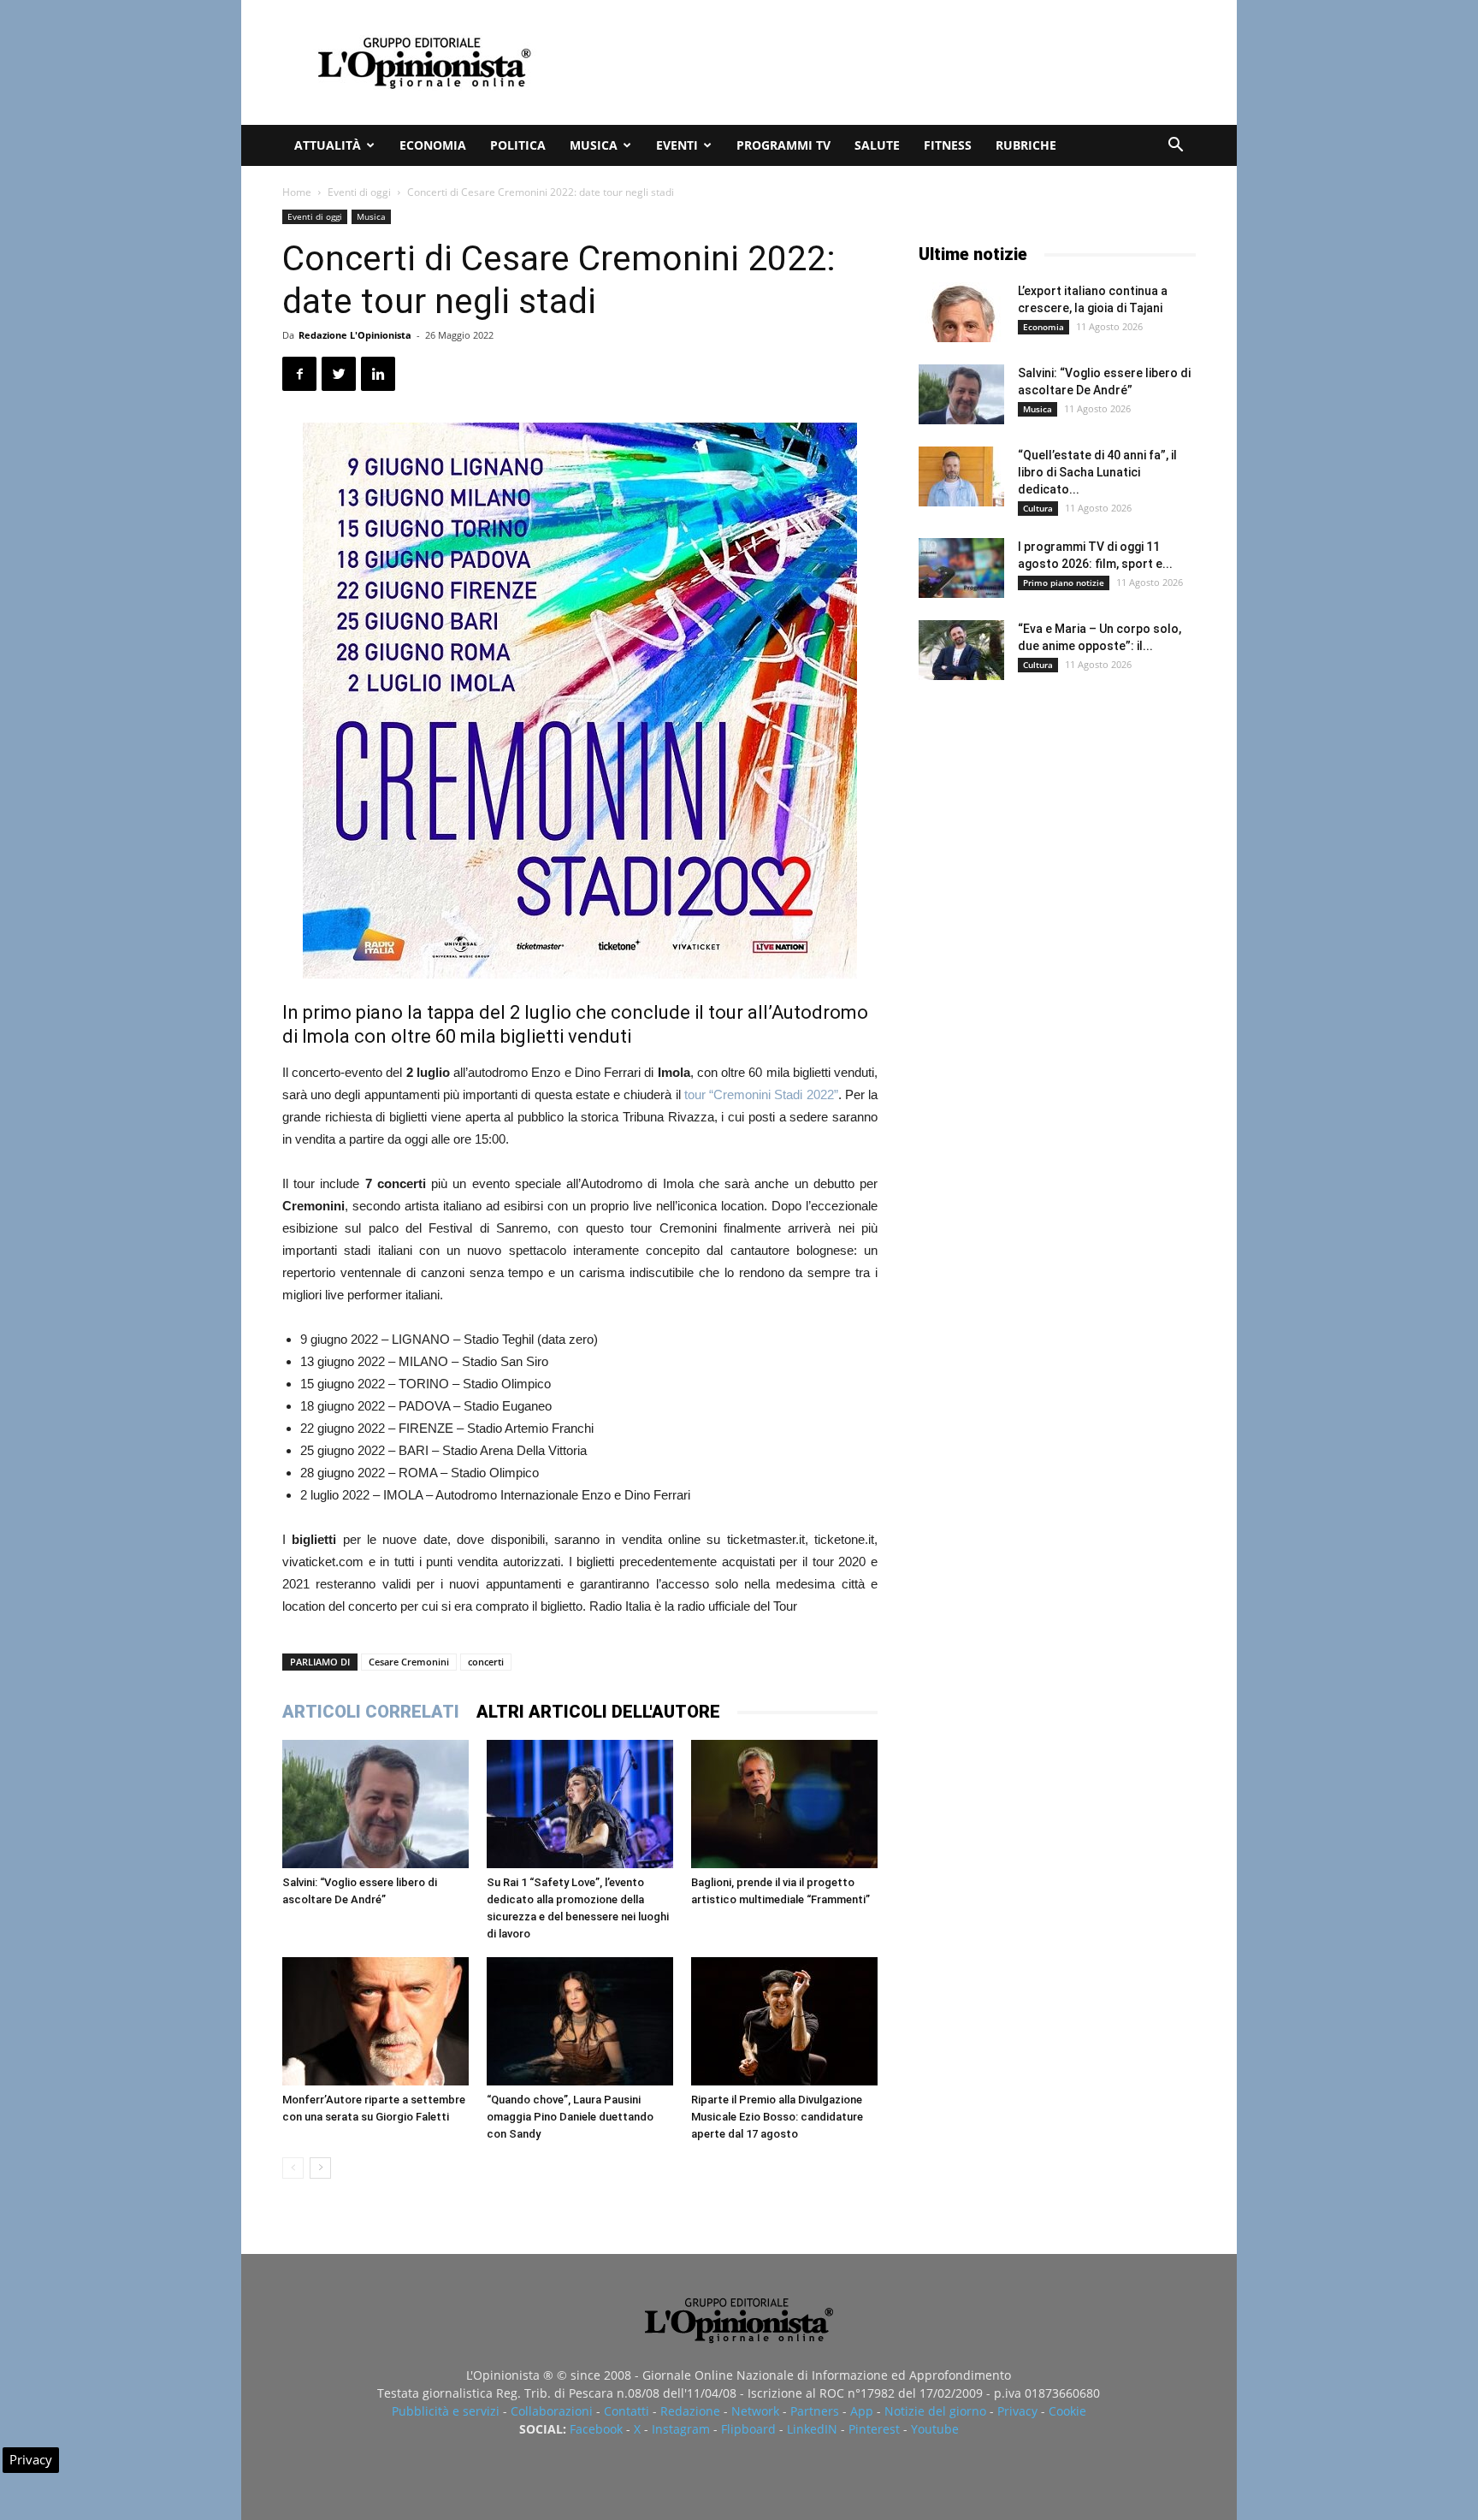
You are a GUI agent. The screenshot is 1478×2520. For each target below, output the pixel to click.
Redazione (690, 2411)
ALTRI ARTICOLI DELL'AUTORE (598, 1712)
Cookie (1067, 2411)
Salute (877, 145)
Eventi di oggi (359, 192)
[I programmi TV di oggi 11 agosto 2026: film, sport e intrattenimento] (961, 568)
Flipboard (748, 2429)
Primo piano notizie (1064, 583)
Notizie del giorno (935, 2411)
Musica (594, 145)
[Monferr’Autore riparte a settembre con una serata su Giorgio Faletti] (375, 2021)
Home (297, 192)
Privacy (1017, 2411)
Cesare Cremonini (409, 1662)
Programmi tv (783, 145)
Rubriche (1026, 145)
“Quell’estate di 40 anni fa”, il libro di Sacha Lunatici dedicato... (1097, 472)
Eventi (677, 145)
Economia (433, 145)
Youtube (935, 2429)
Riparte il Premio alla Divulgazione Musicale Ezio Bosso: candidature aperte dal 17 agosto (777, 2117)
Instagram (681, 2429)
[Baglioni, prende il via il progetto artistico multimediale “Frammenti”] (784, 1804)
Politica (518, 145)
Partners (815, 2411)
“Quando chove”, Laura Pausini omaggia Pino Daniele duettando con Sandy (570, 2117)
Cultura (1038, 508)
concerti (486, 1662)
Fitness (948, 145)
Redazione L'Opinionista (355, 335)
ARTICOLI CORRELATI (371, 1712)
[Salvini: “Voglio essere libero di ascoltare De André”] (375, 1804)
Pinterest (874, 2429)
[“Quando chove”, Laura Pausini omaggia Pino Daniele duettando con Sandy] (580, 2021)
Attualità (328, 145)
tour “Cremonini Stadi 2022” (761, 1094)
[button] (1175, 147)
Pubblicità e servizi (446, 2411)
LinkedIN (812, 2429)
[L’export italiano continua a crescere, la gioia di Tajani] (961, 312)
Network (755, 2411)
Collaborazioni (552, 2411)
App (862, 2411)
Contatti (627, 2411)
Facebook (596, 2429)
